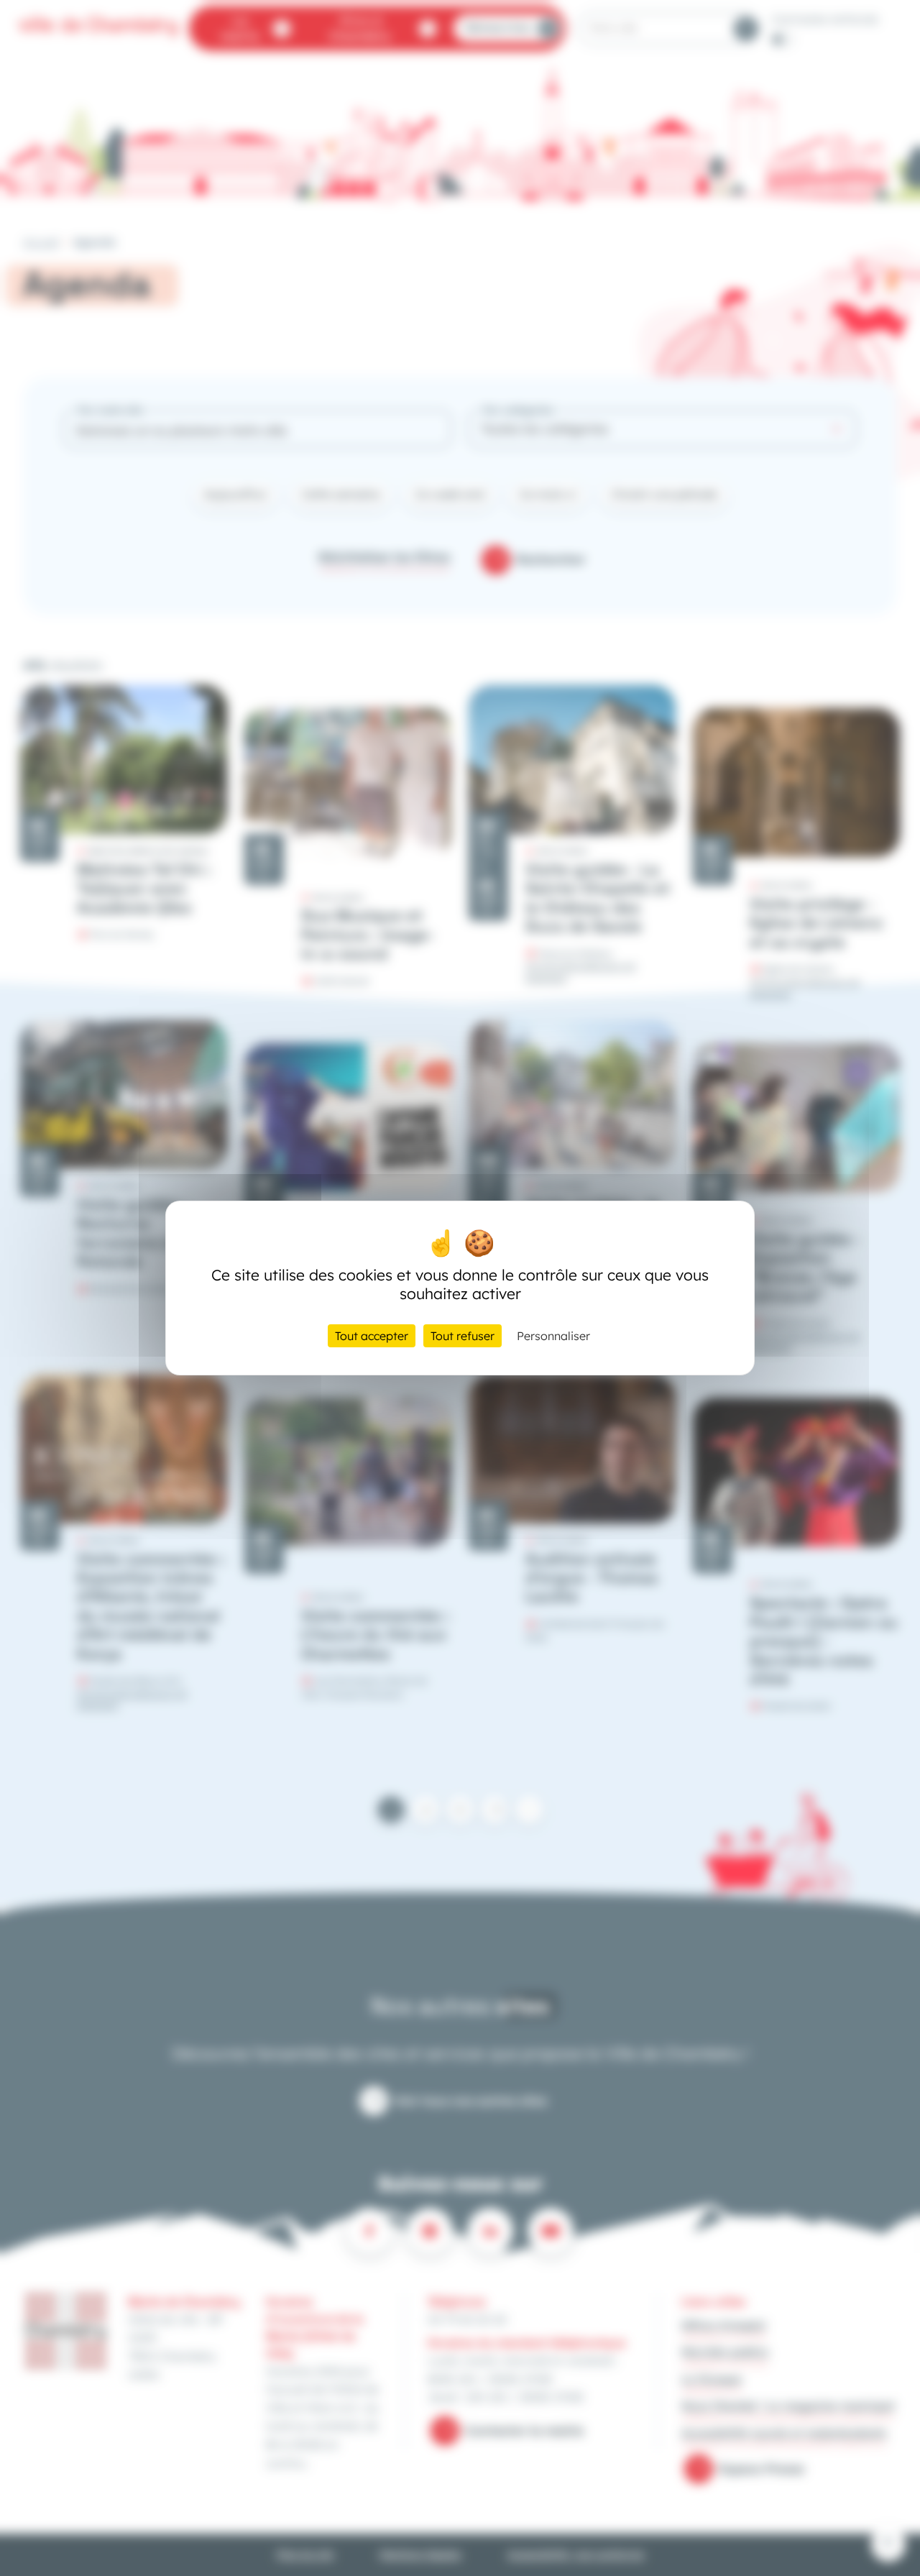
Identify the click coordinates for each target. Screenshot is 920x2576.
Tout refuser (463, 1336)
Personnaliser (553, 1336)
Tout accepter (372, 1336)
